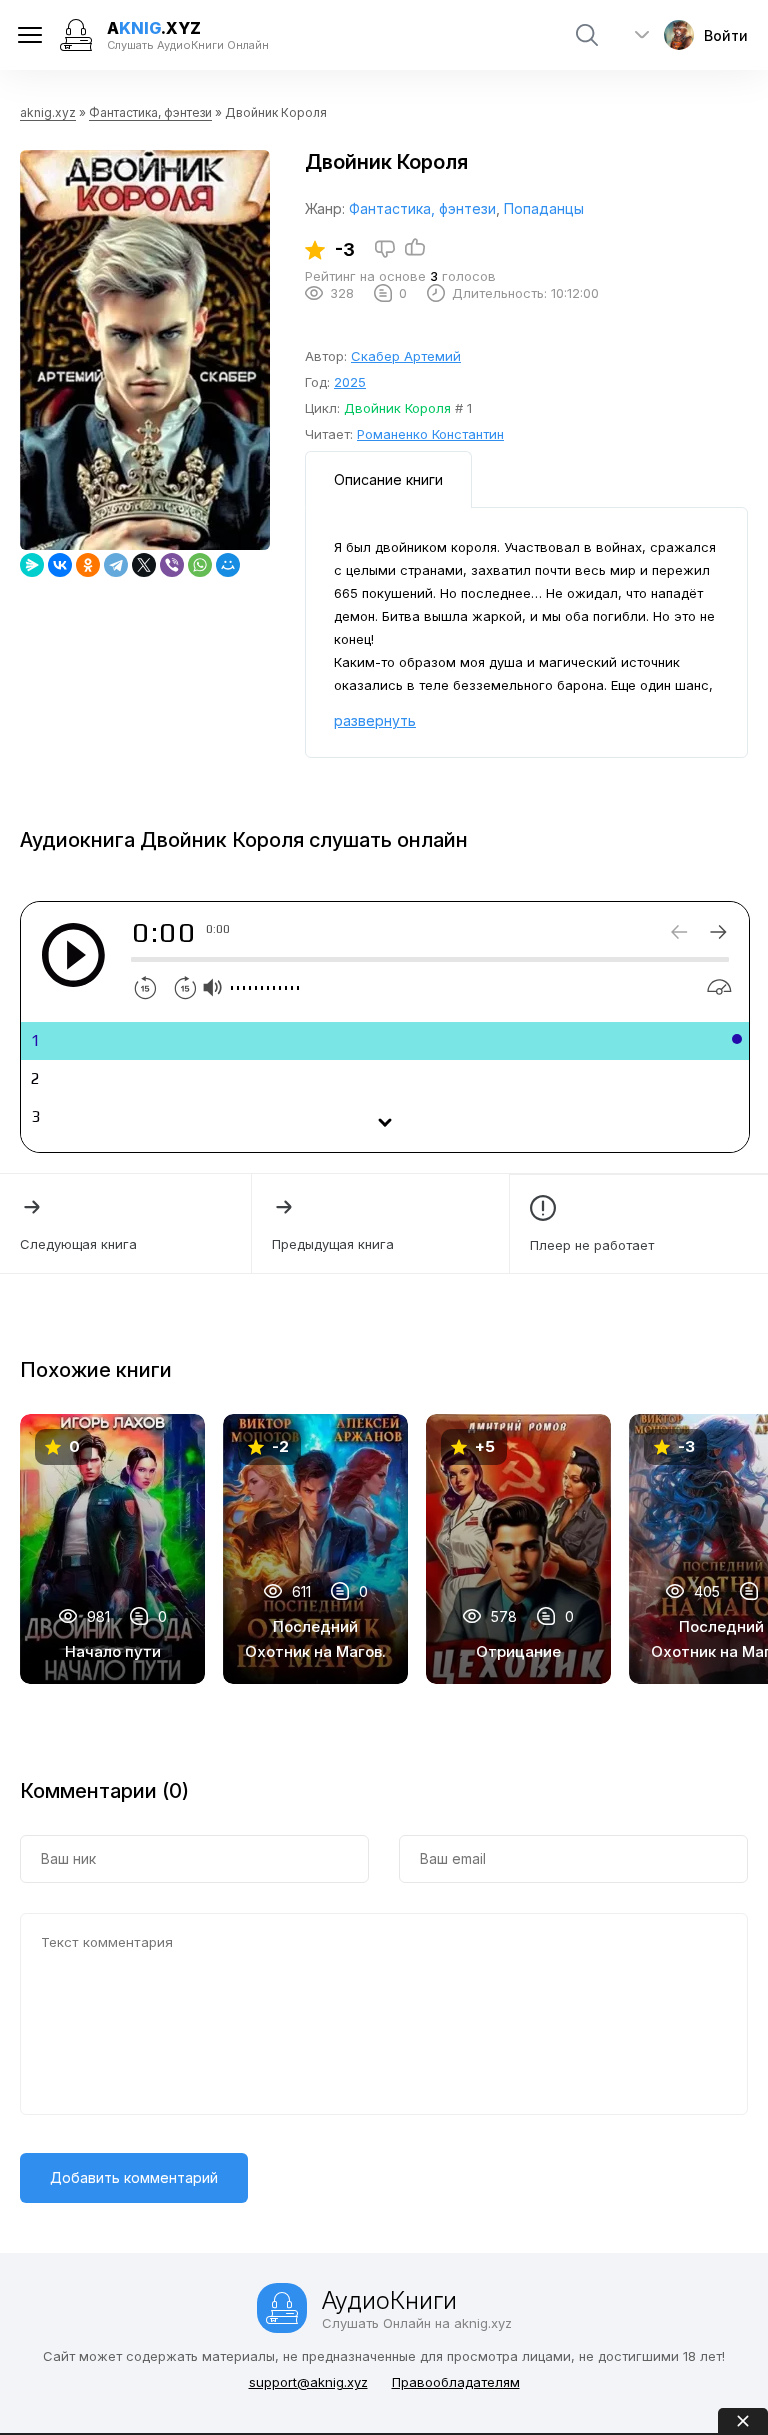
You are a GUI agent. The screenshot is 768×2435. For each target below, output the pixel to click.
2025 (350, 382)
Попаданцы (544, 208)
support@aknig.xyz (308, 2382)
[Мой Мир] (228, 565)
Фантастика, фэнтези (150, 112)
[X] (144, 565)
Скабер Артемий (406, 356)
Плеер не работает (592, 1245)
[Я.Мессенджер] (32, 565)
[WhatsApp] (200, 565)
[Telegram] (116, 565)
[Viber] (172, 565)
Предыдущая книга (333, 1244)
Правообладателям (456, 2382)
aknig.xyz (48, 112)
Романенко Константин (430, 434)
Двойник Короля (397, 408)
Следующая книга (78, 1244)
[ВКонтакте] (60, 565)
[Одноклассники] (88, 565)
